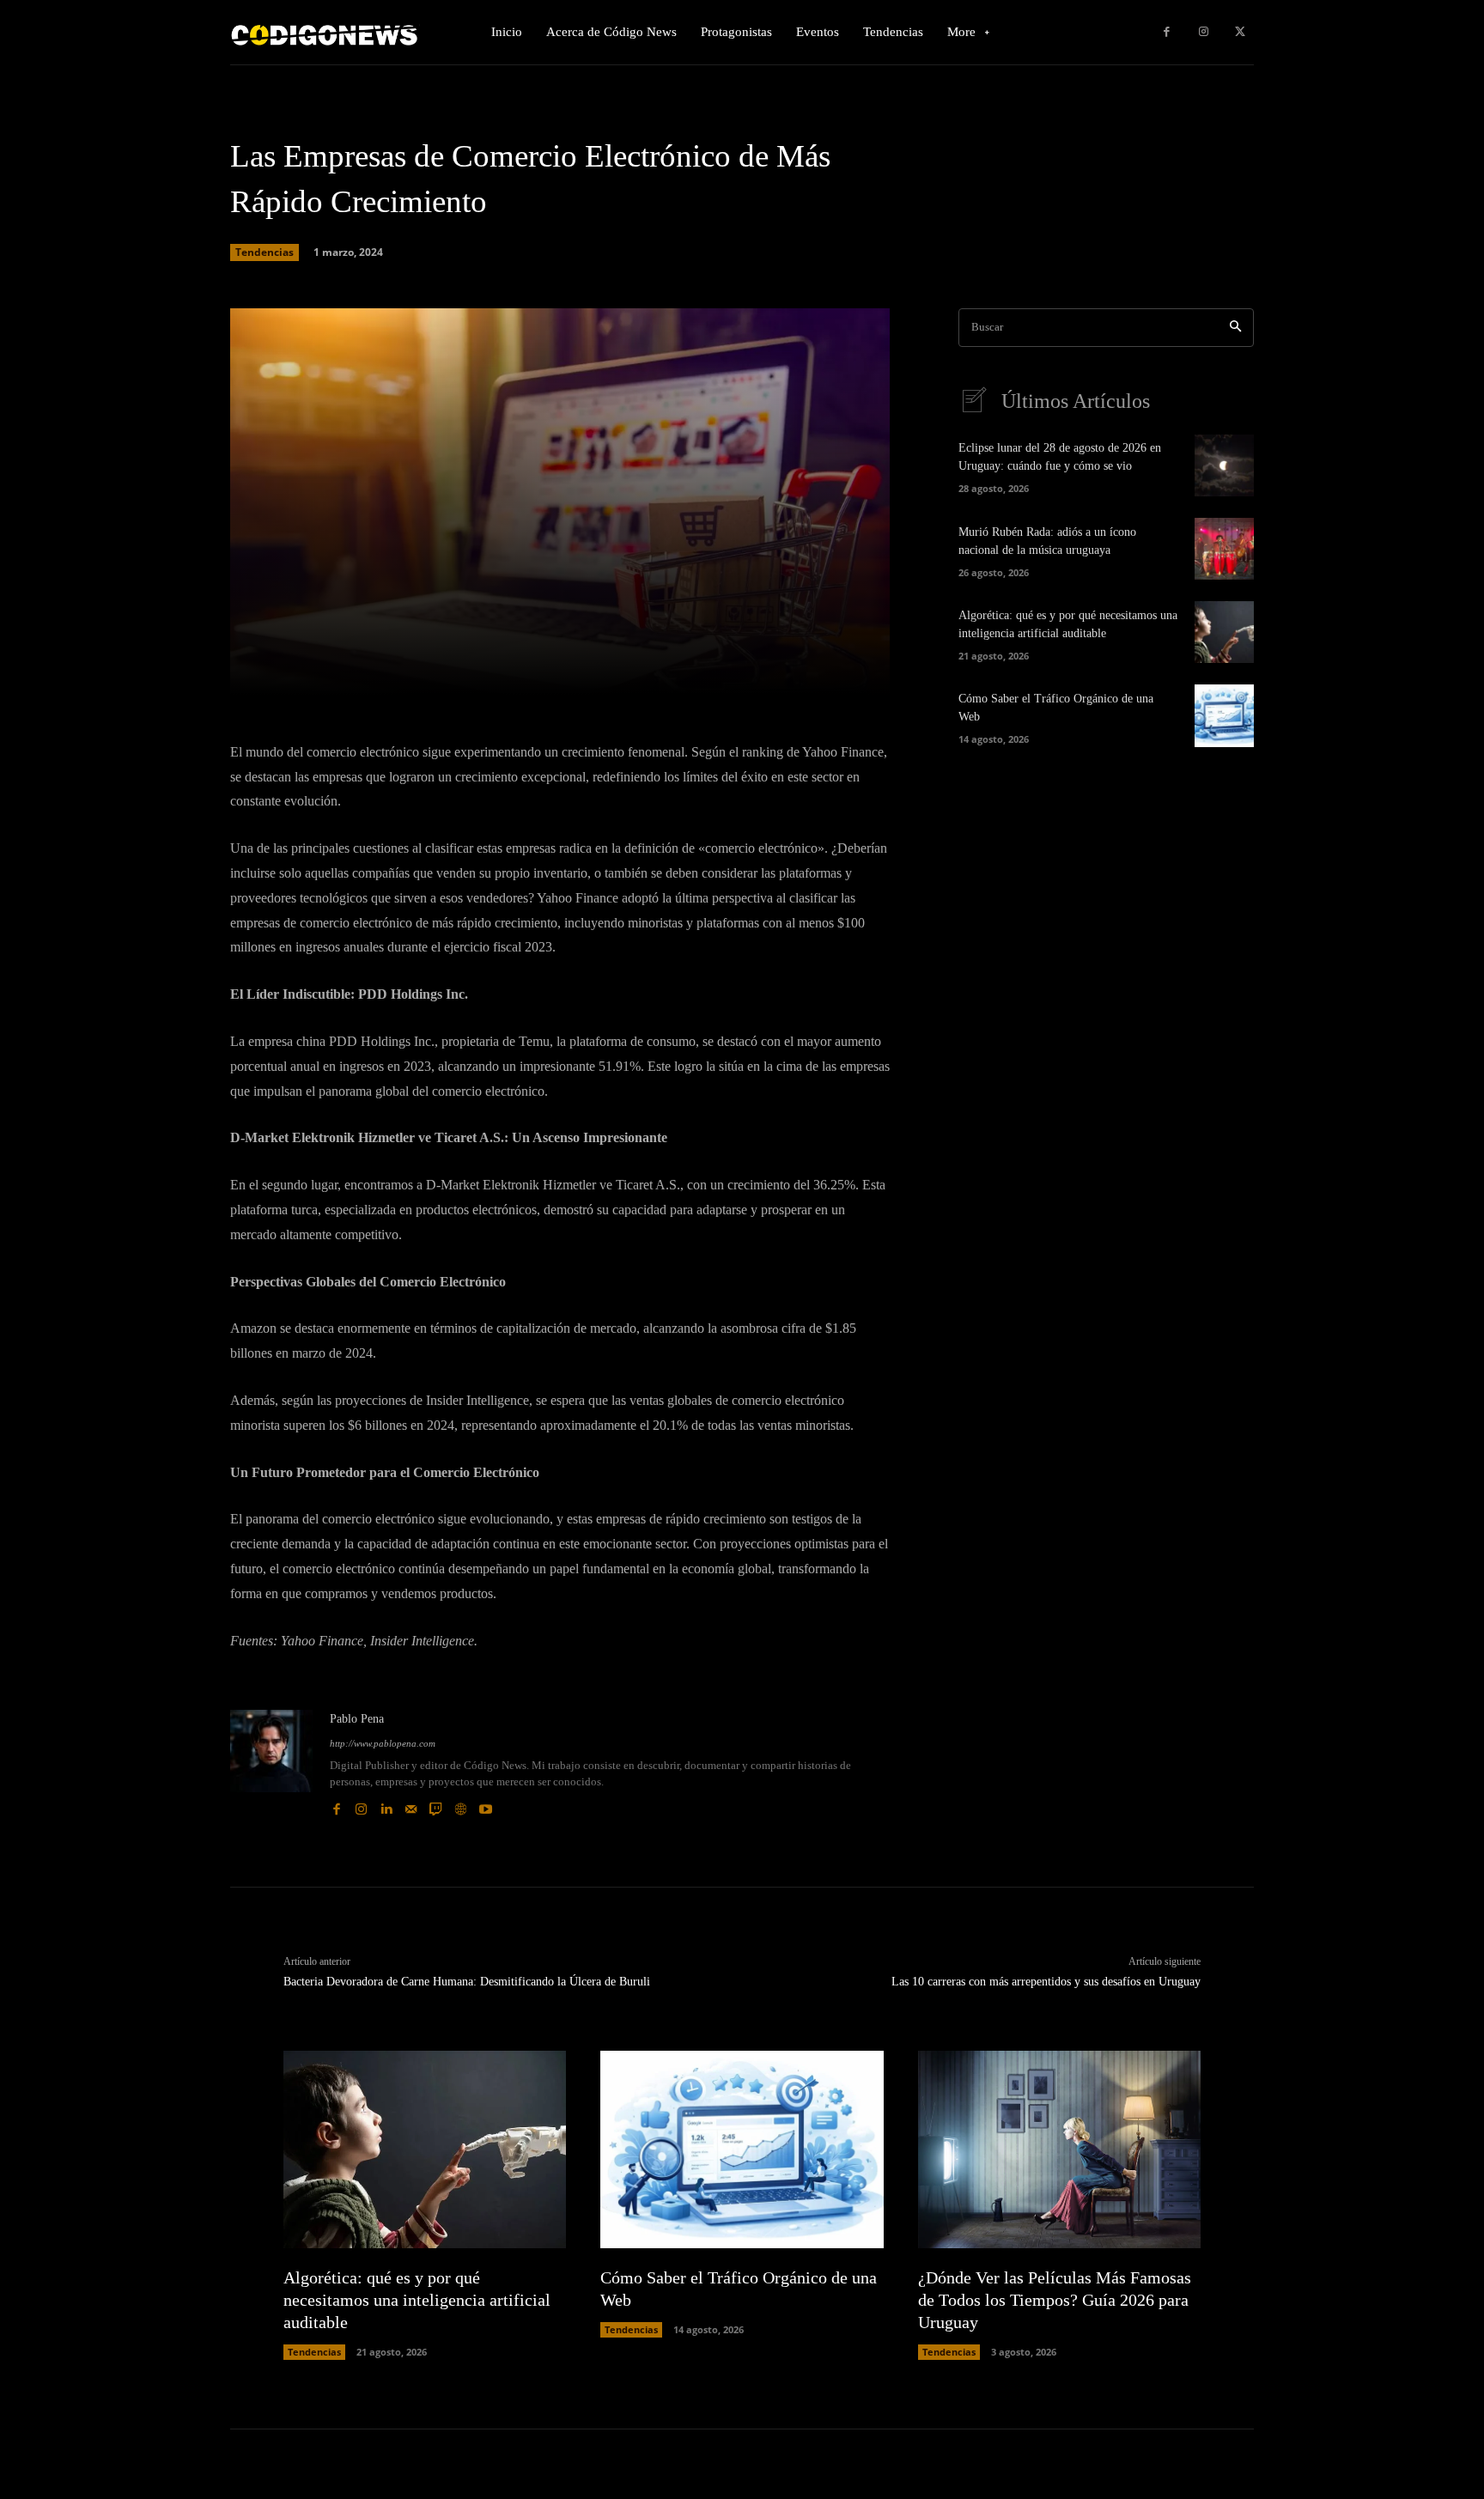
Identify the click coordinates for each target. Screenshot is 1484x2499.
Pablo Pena (357, 1719)
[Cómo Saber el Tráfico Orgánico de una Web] (1224, 715)
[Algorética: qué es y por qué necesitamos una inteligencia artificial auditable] (1224, 632)
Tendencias (265, 252)
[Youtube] (486, 1806)
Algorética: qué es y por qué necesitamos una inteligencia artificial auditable (417, 2300)
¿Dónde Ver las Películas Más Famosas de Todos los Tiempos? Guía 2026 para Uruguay (1055, 2300)
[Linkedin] (386, 1806)
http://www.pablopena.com (383, 1743)
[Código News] (325, 32)
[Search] (1235, 328)
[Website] (461, 1806)
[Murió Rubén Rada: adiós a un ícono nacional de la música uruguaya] (1224, 549)
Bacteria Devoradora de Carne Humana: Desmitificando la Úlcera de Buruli (467, 1982)
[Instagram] (1204, 32)
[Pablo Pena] (271, 1763)
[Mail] (411, 1806)
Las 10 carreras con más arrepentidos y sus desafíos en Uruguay (1046, 1982)
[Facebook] (1167, 32)
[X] (1240, 32)
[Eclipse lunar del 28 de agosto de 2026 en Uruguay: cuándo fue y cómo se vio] (1224, 465)
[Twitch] (436, 1806)
